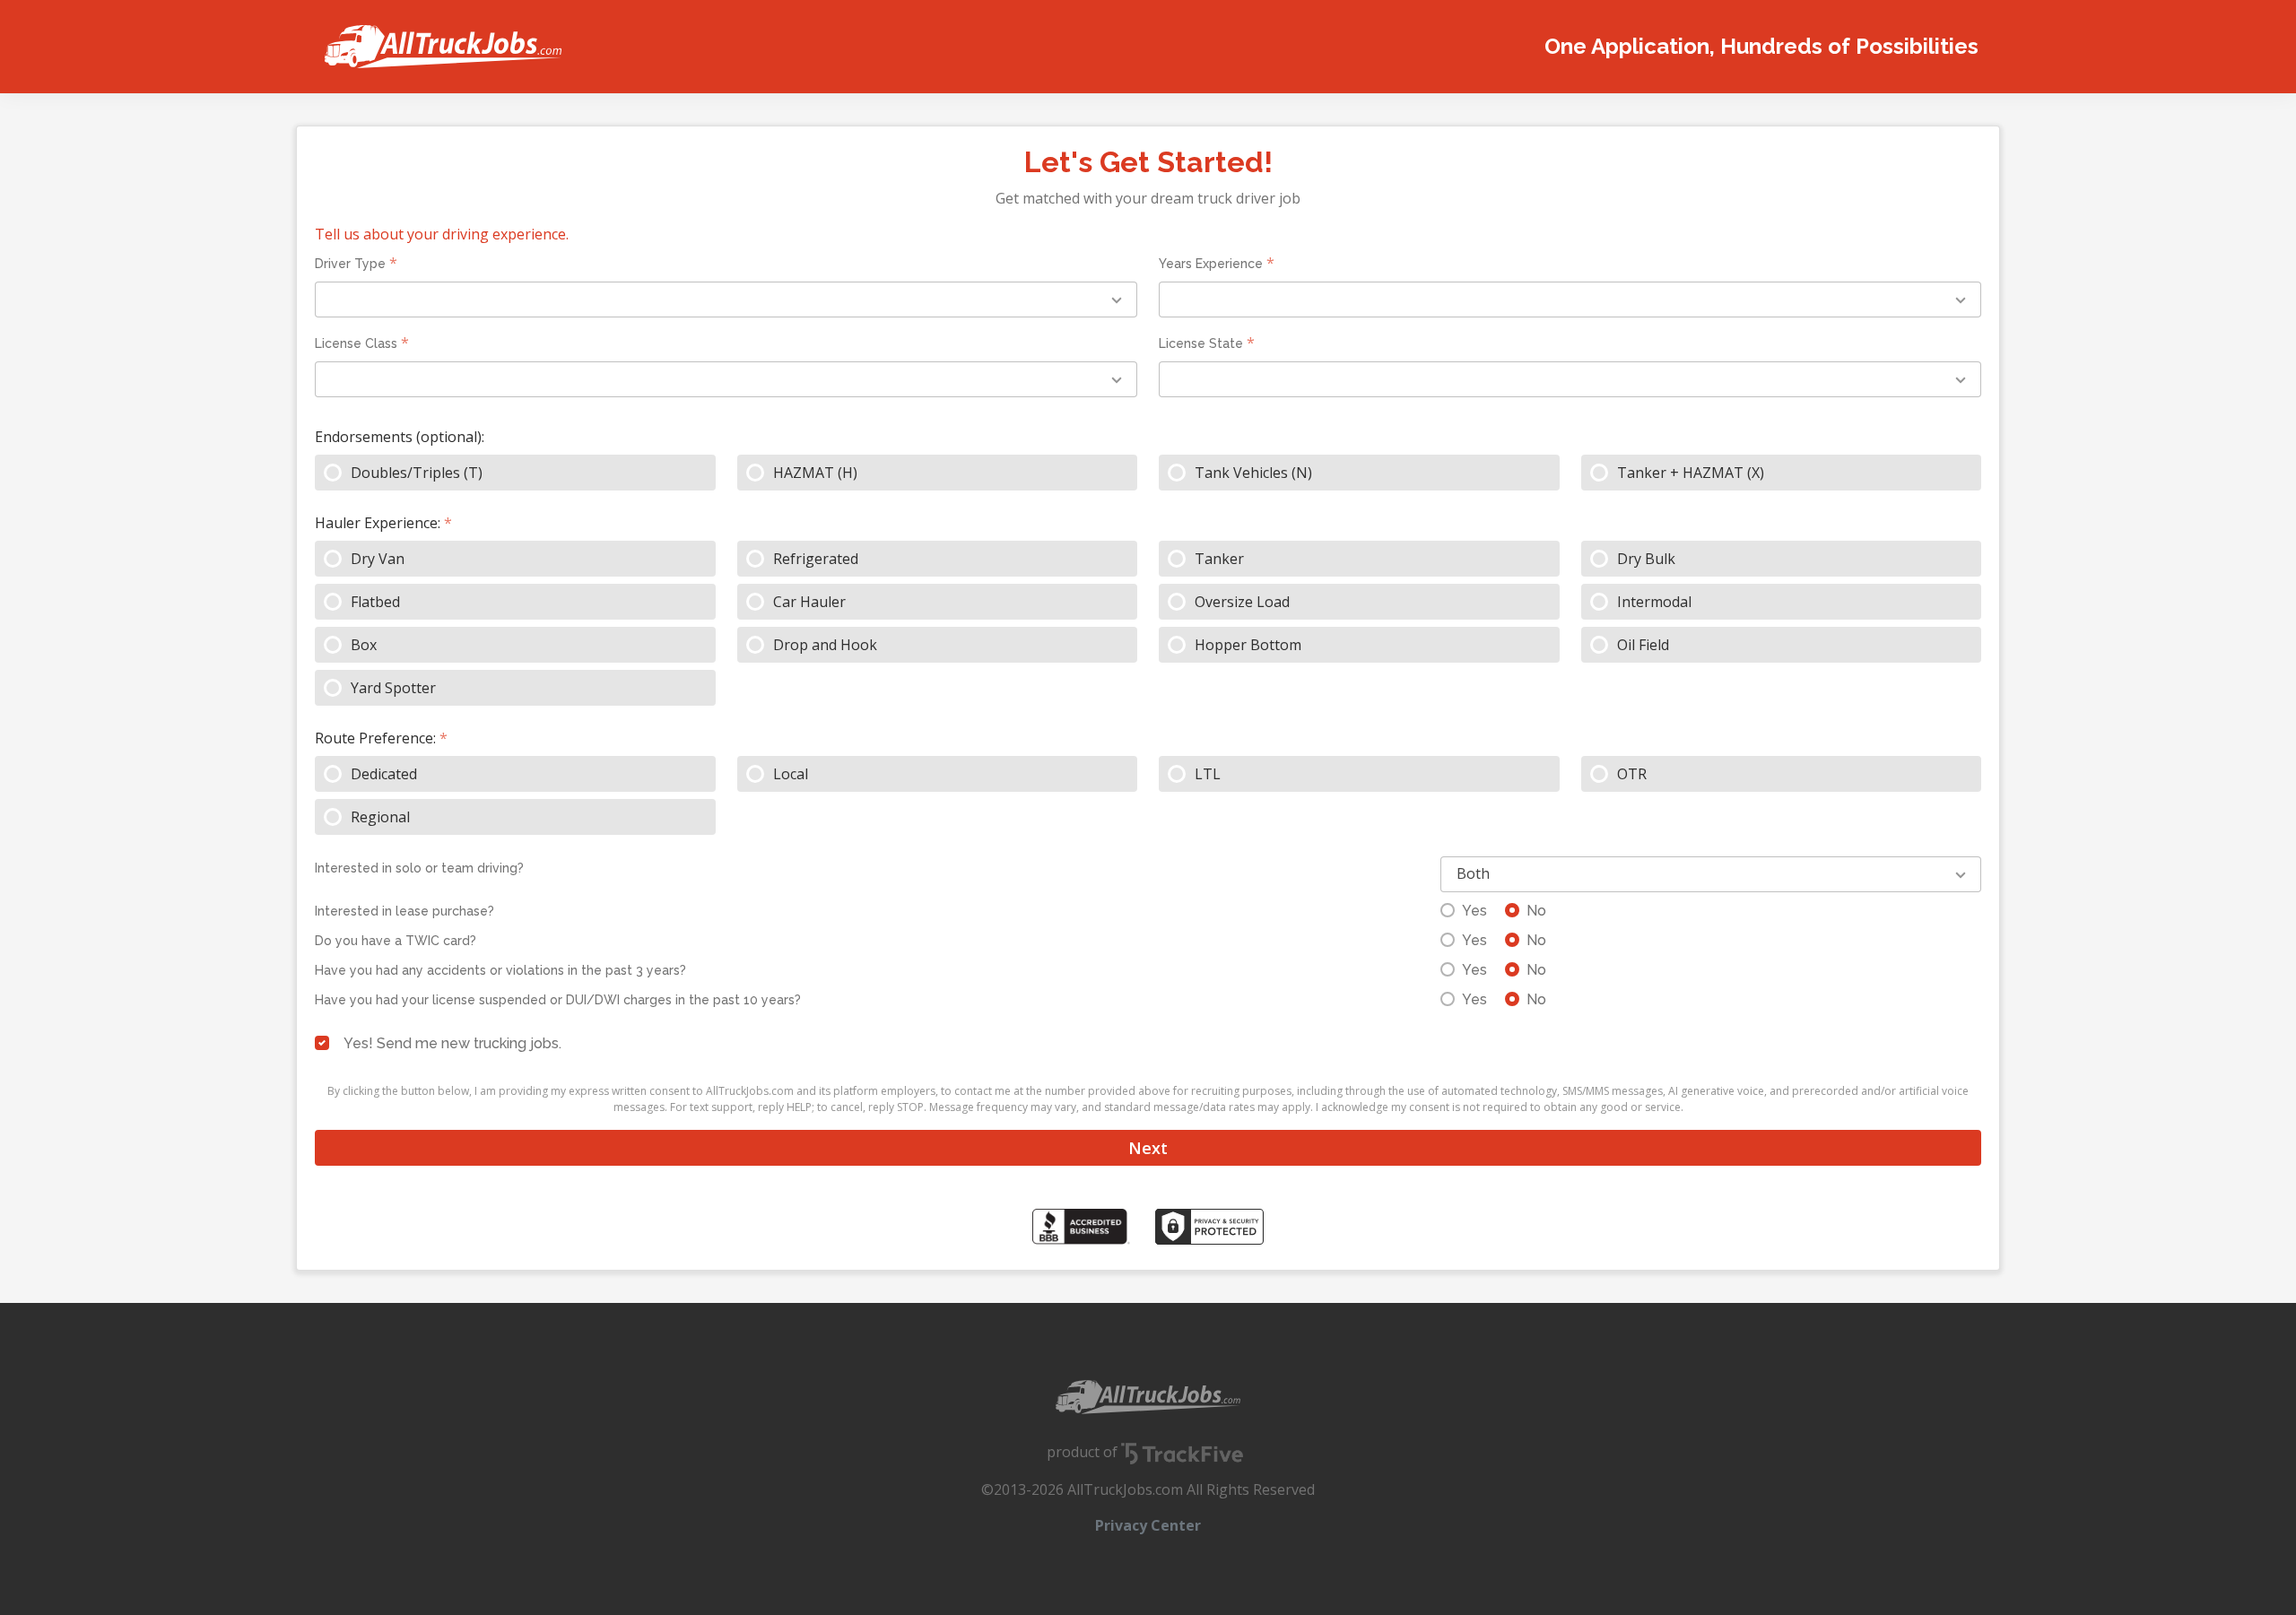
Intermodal (1654, 602)
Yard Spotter (393, 688)
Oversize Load (1242, 602)
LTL (1208, 774)
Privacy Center (1148, 1525)
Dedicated (384, 774)
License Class (356, 343)
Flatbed (375, 602)
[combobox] (726, 300)
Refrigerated (816, 559)
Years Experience (1211, 264)
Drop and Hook (825, 645)
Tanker (1219, 559)
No (1536, 911)
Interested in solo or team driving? (419, 868)
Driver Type (350, 264)
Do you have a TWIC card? (396, 941)
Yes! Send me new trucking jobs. (452, 1043)
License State (1201, 343)
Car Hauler (809, 602)
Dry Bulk (1646, 559)
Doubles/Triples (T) (417, 473)
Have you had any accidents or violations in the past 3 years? (500, 970)
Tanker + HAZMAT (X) (1691, 473)
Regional (380, 817)
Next (1148, 1148)
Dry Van (378, 559)
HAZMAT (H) (815, 473)
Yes (1474, 911)
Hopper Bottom (1248, 645)
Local (791, 774)
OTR (1632, 774)
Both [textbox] (1473, 873)
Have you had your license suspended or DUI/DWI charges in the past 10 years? (558, 1000)
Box (364, 645)
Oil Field (1643, 645)
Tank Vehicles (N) (1253, 473)
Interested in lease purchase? (404, 911)
